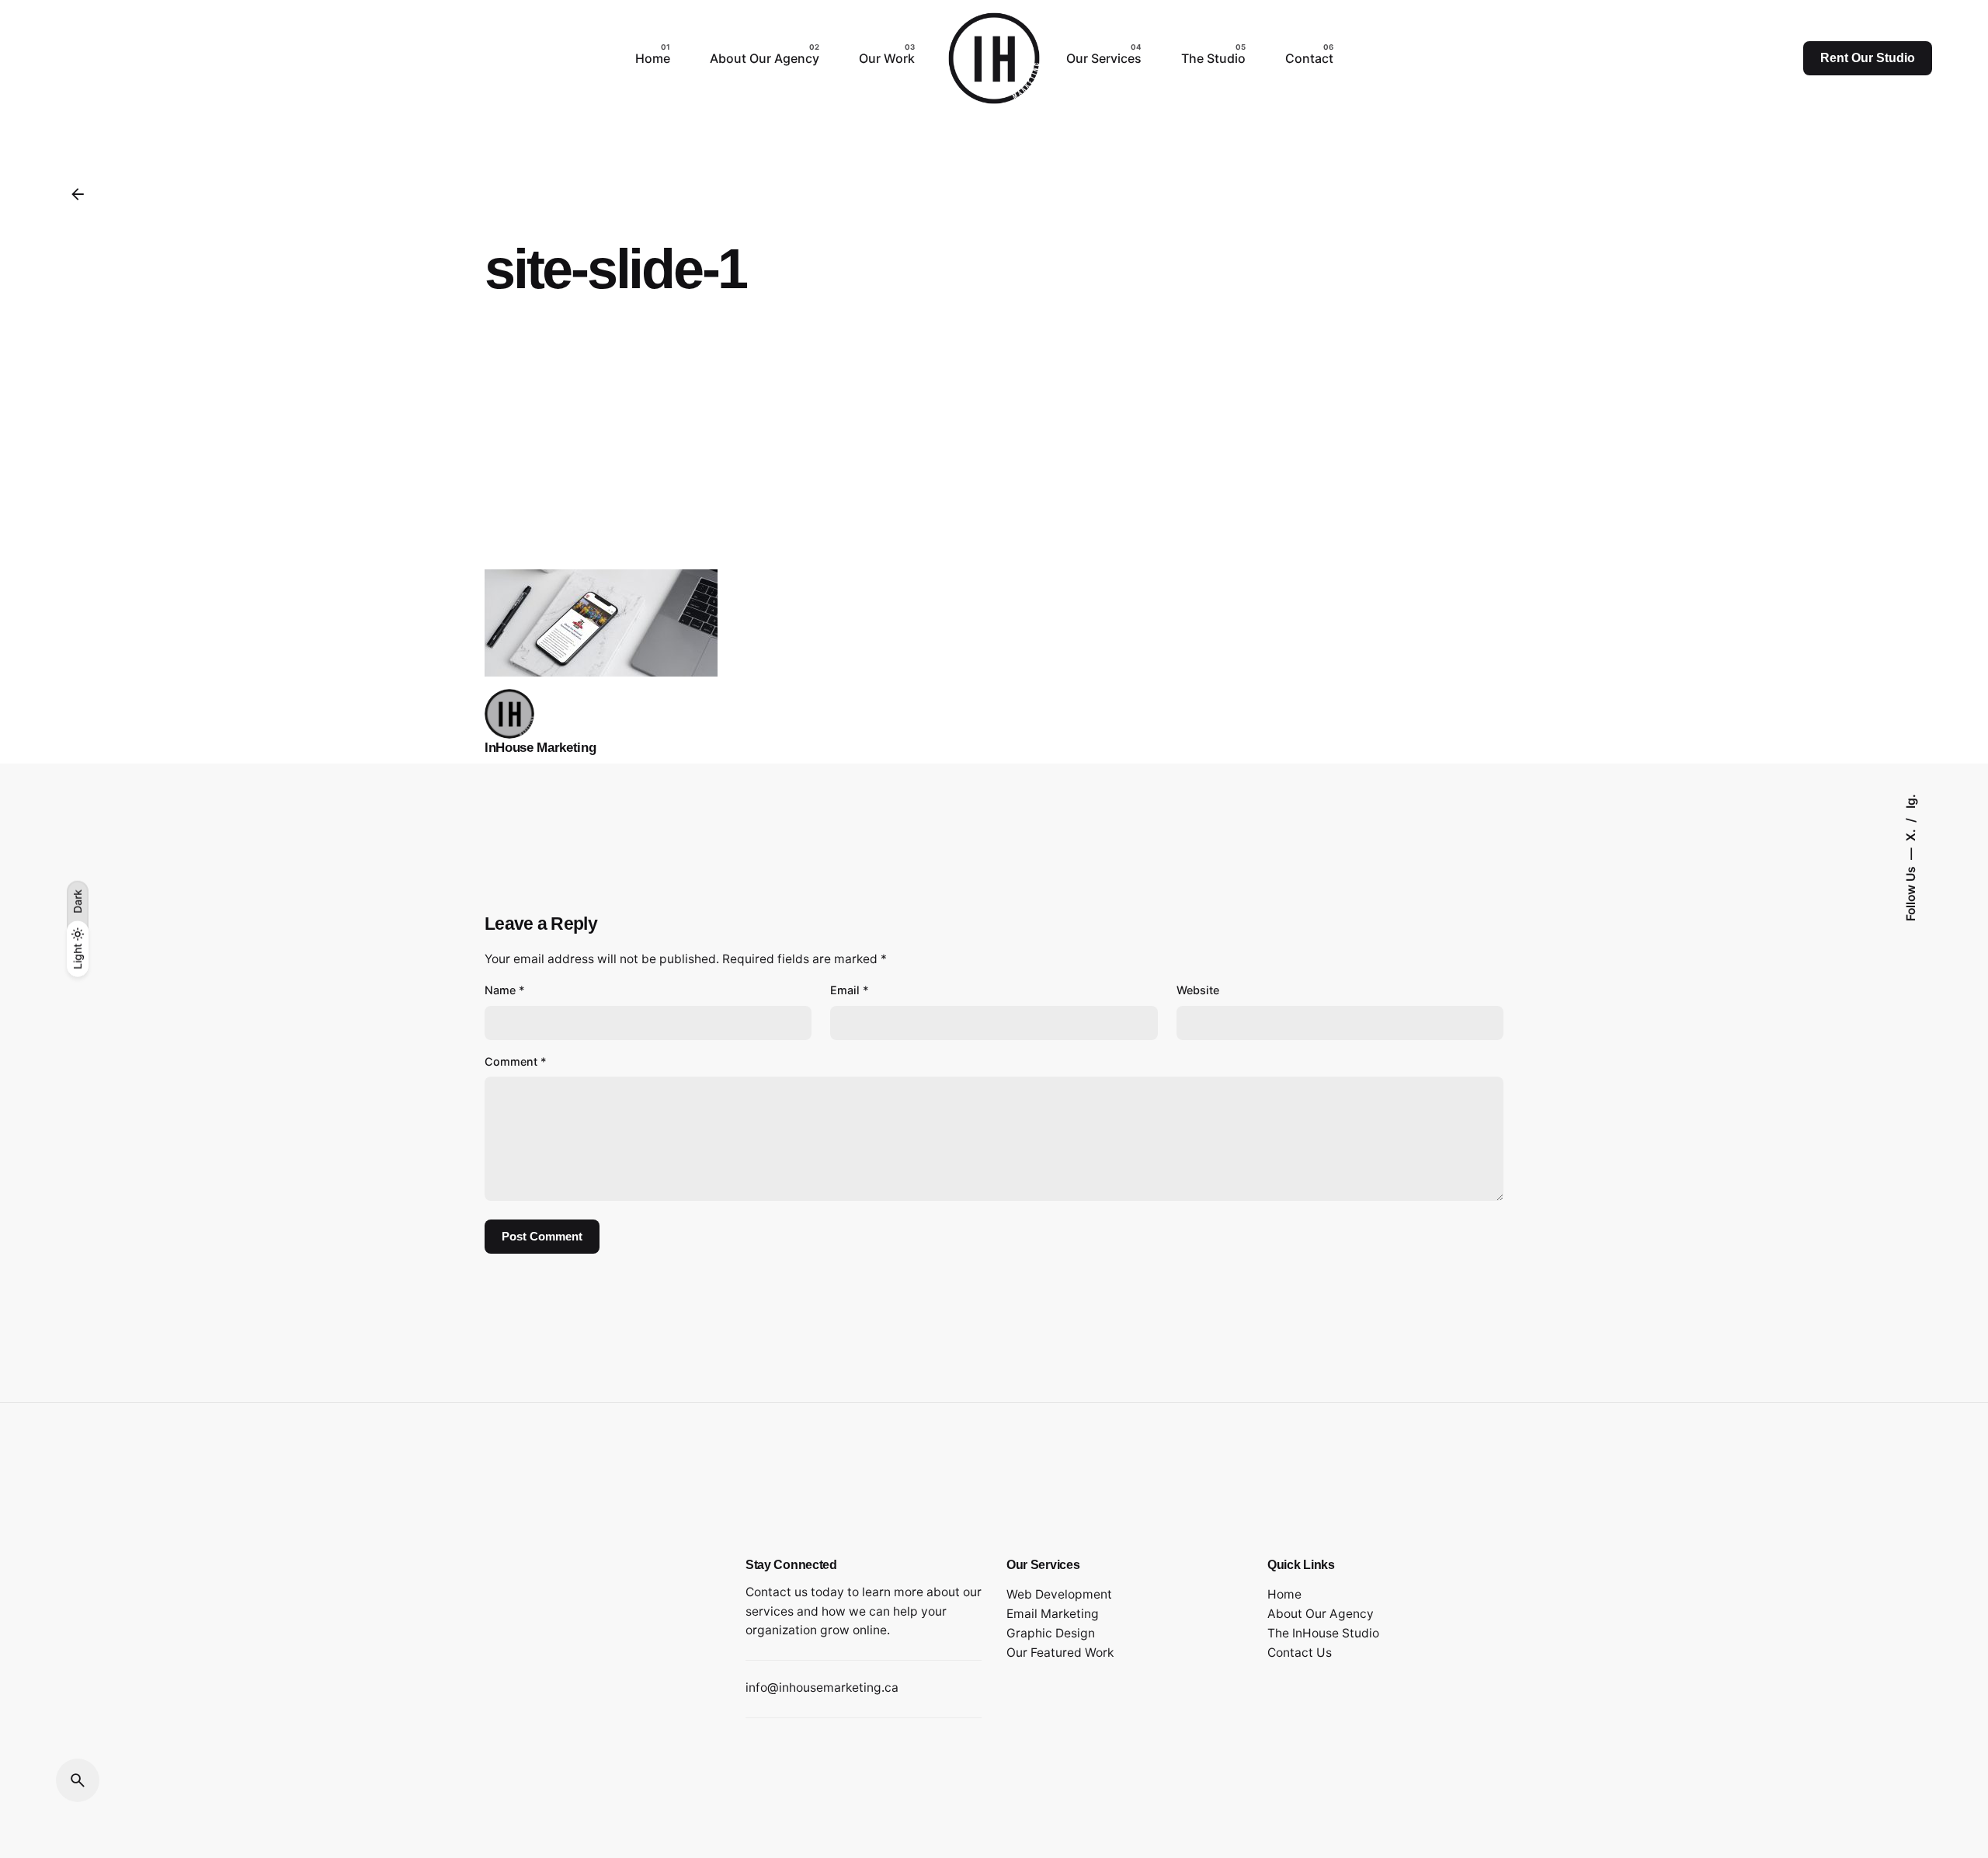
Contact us (777, 1592)
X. (1911, 833)
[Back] (78, 194)
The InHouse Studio (1323, 1633)
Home (1284, 1594)
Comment (516, 1061)
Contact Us (1300, 1653)
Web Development (1059, 1594)
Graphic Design (1051, 1633)
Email (850, 990)
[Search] (78, 1780)
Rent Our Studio (1868, 58)
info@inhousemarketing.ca (822, 1688)
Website (1198, 990)
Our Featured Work (1060, 1653)
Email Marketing (1053, 1614)
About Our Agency (1321, 1614)
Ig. (1911, 801)
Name (505, 990)
